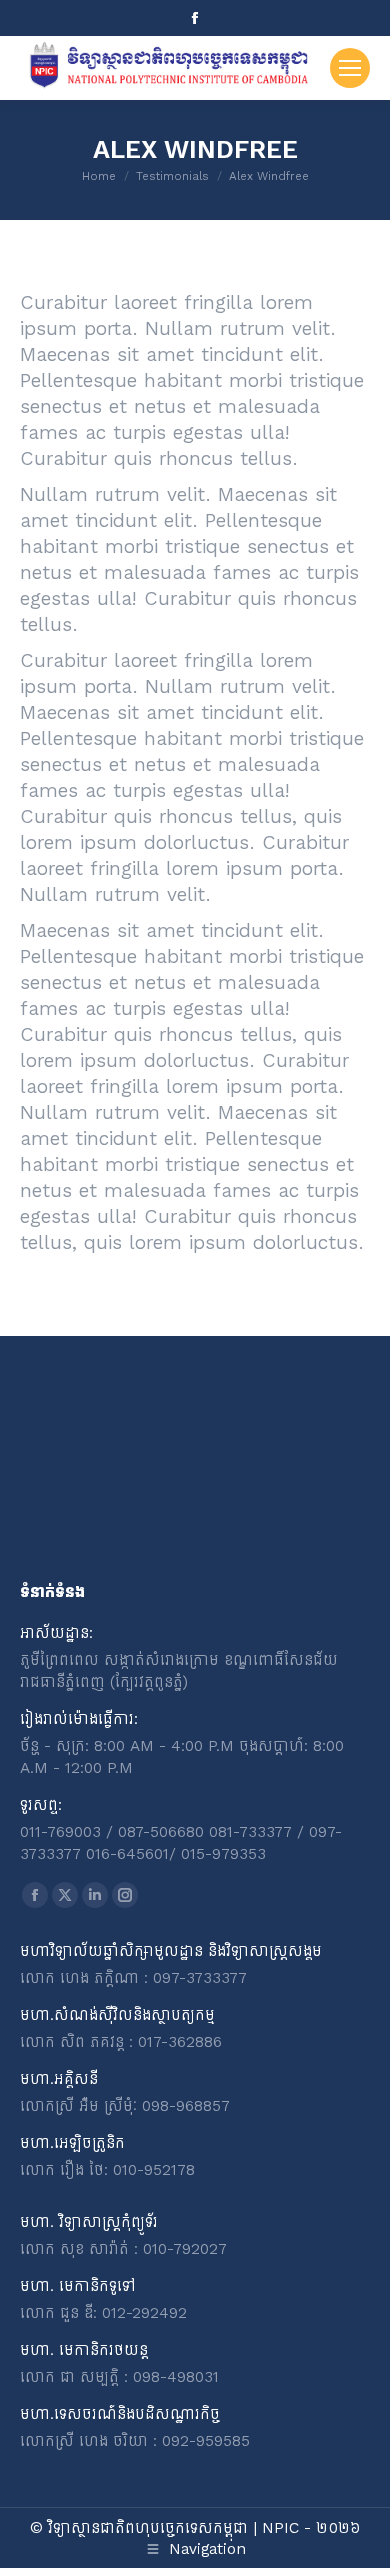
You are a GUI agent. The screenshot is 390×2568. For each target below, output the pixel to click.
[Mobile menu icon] (350, 68)
